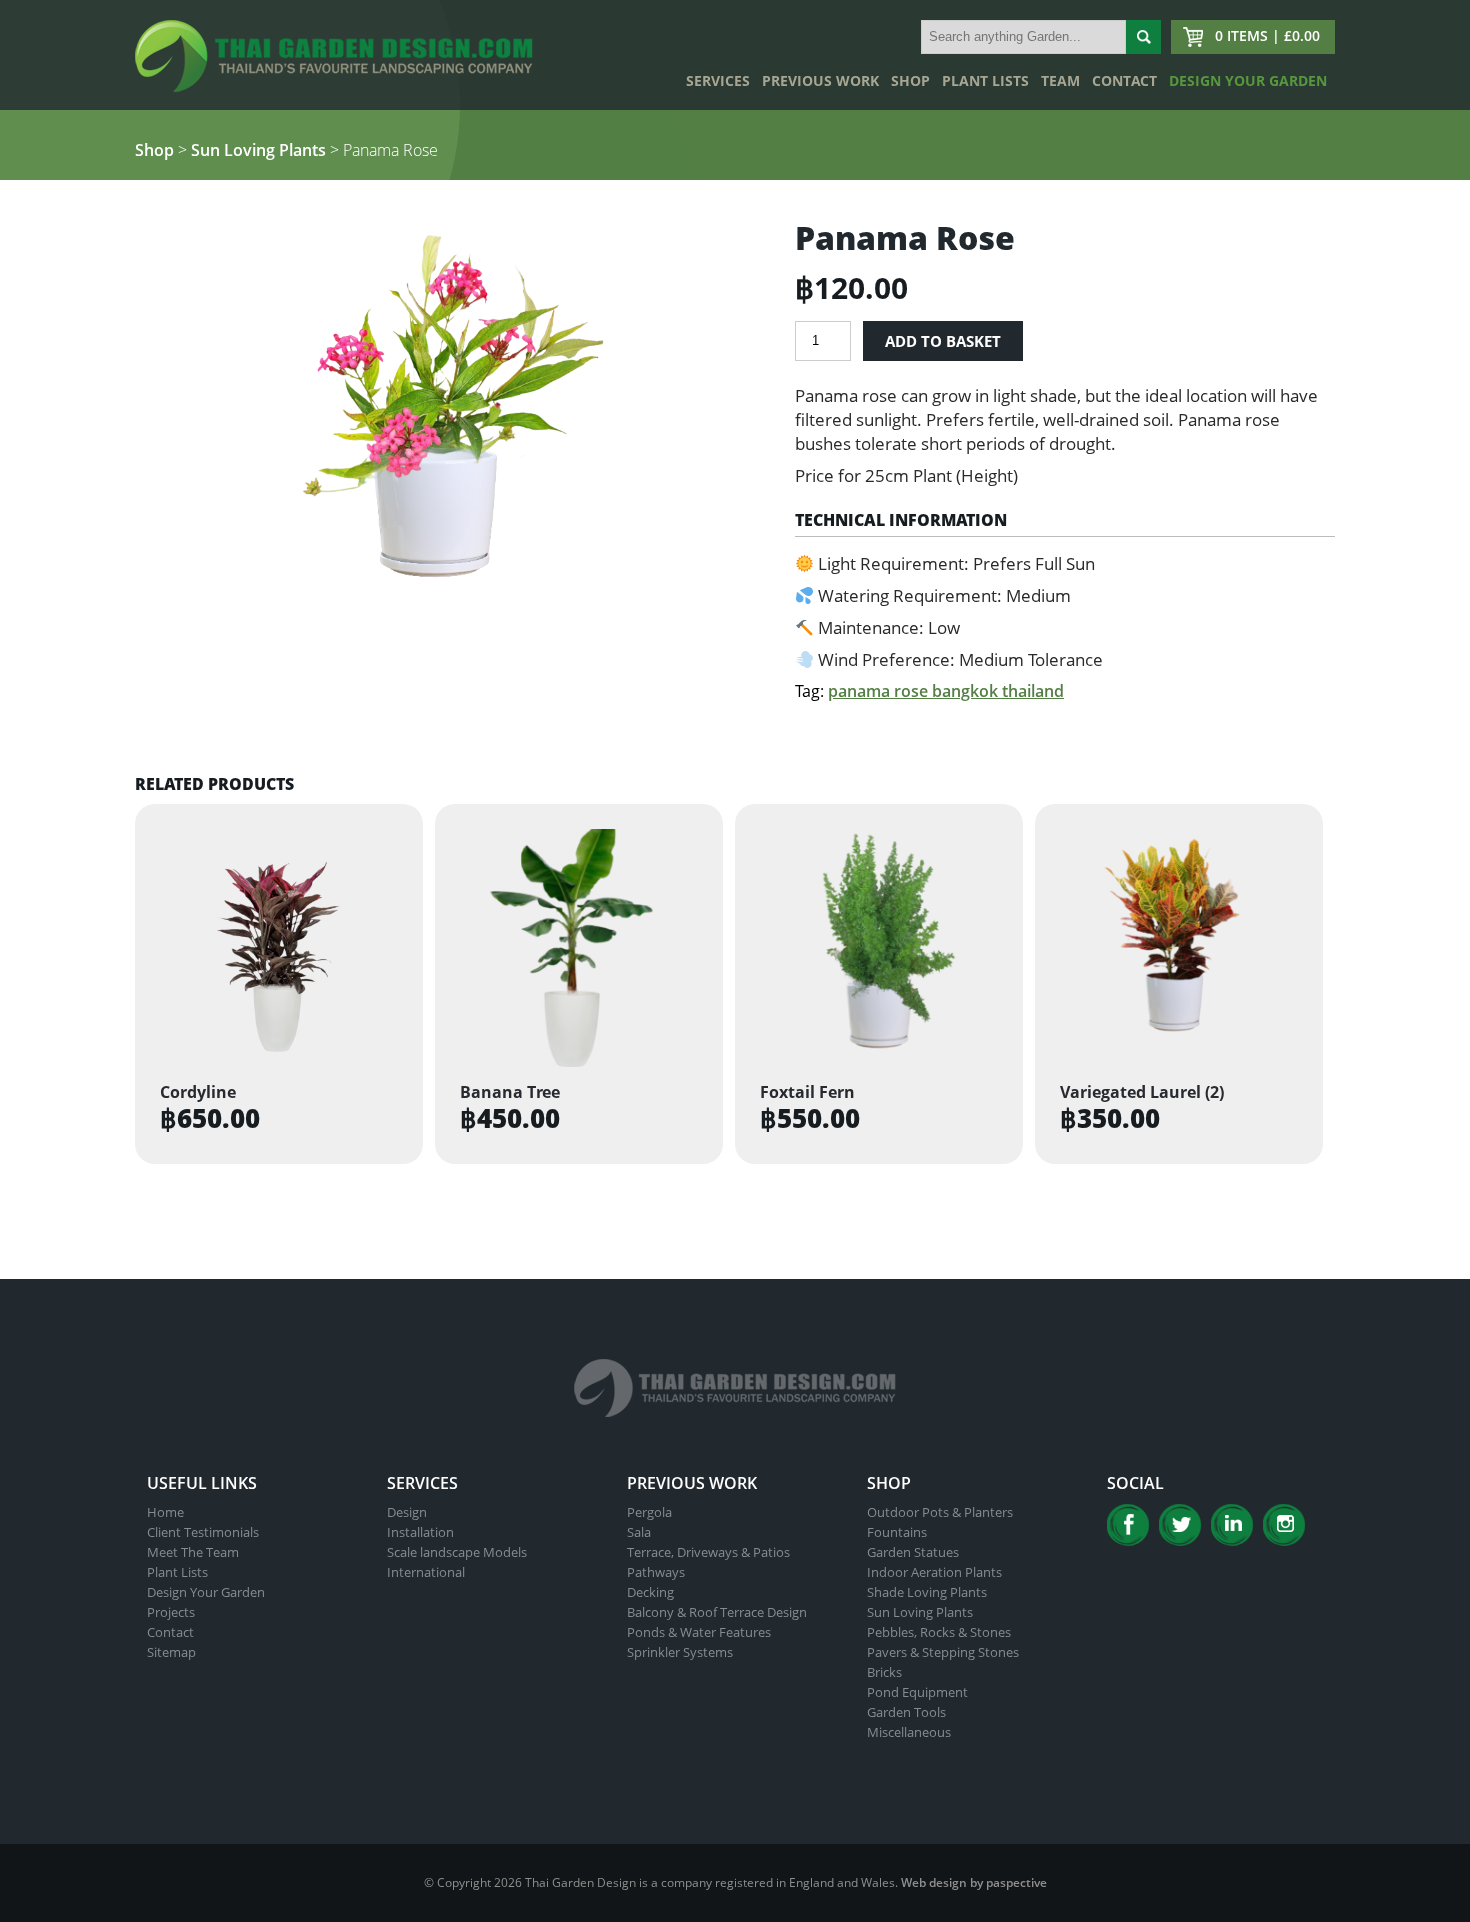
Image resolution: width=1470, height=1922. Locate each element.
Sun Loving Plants (258, 150)
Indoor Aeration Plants (934, 1572)
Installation (420, 1532)
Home (165, 1512)
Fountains (897, 1532)
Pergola (649, 1512)
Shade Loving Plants (927, 1592)
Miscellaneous (909, 1732)
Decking (650, 1592)
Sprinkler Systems (680, 1652)
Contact (1124, 80)
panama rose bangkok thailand (946, 691)
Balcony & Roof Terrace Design (717, 1612)
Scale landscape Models (457, 1552)
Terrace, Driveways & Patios (708, 1552)
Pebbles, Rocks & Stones (939, 1632)
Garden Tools (906, 1712)
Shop (910, 80)
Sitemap (171, 1652)
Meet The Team (193, 1552)
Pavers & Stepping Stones (943, 1652)
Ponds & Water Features (699, 1632)
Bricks (884, 1672)
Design (407, 1512)
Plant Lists (985, 80)
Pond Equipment (917, 1692)
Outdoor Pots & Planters (940, 1512)
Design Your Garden (1248, 80)
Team (1060, 80)
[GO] (1143, 37)
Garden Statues (913, 1552)
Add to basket (943, 341)
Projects (171, 1612)
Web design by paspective (974, 1882)
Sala (639, 1532)
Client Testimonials (203, 1532)
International (426, 1572)
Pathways (656, 1572)
